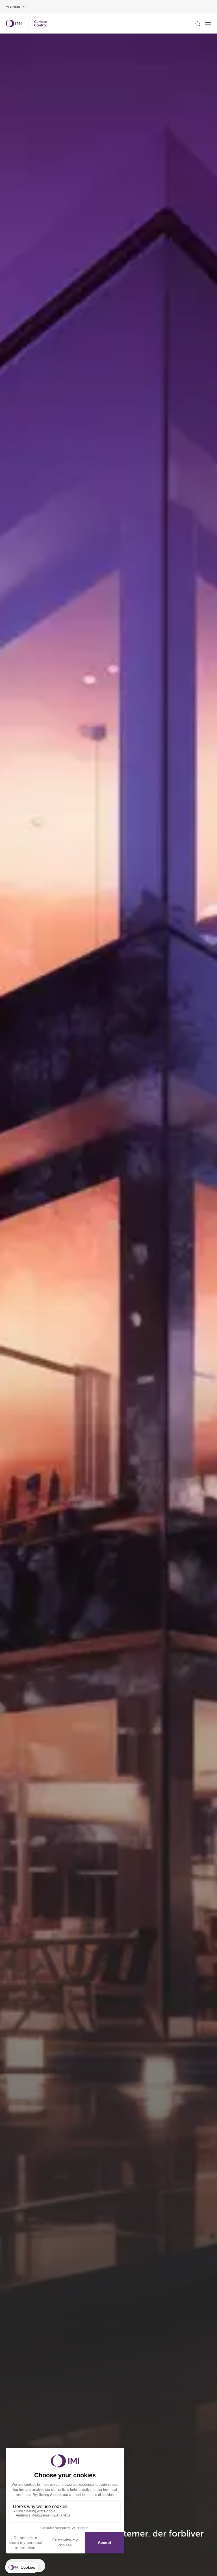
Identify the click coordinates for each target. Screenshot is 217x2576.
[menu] (208, 23)
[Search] (198, 23)
